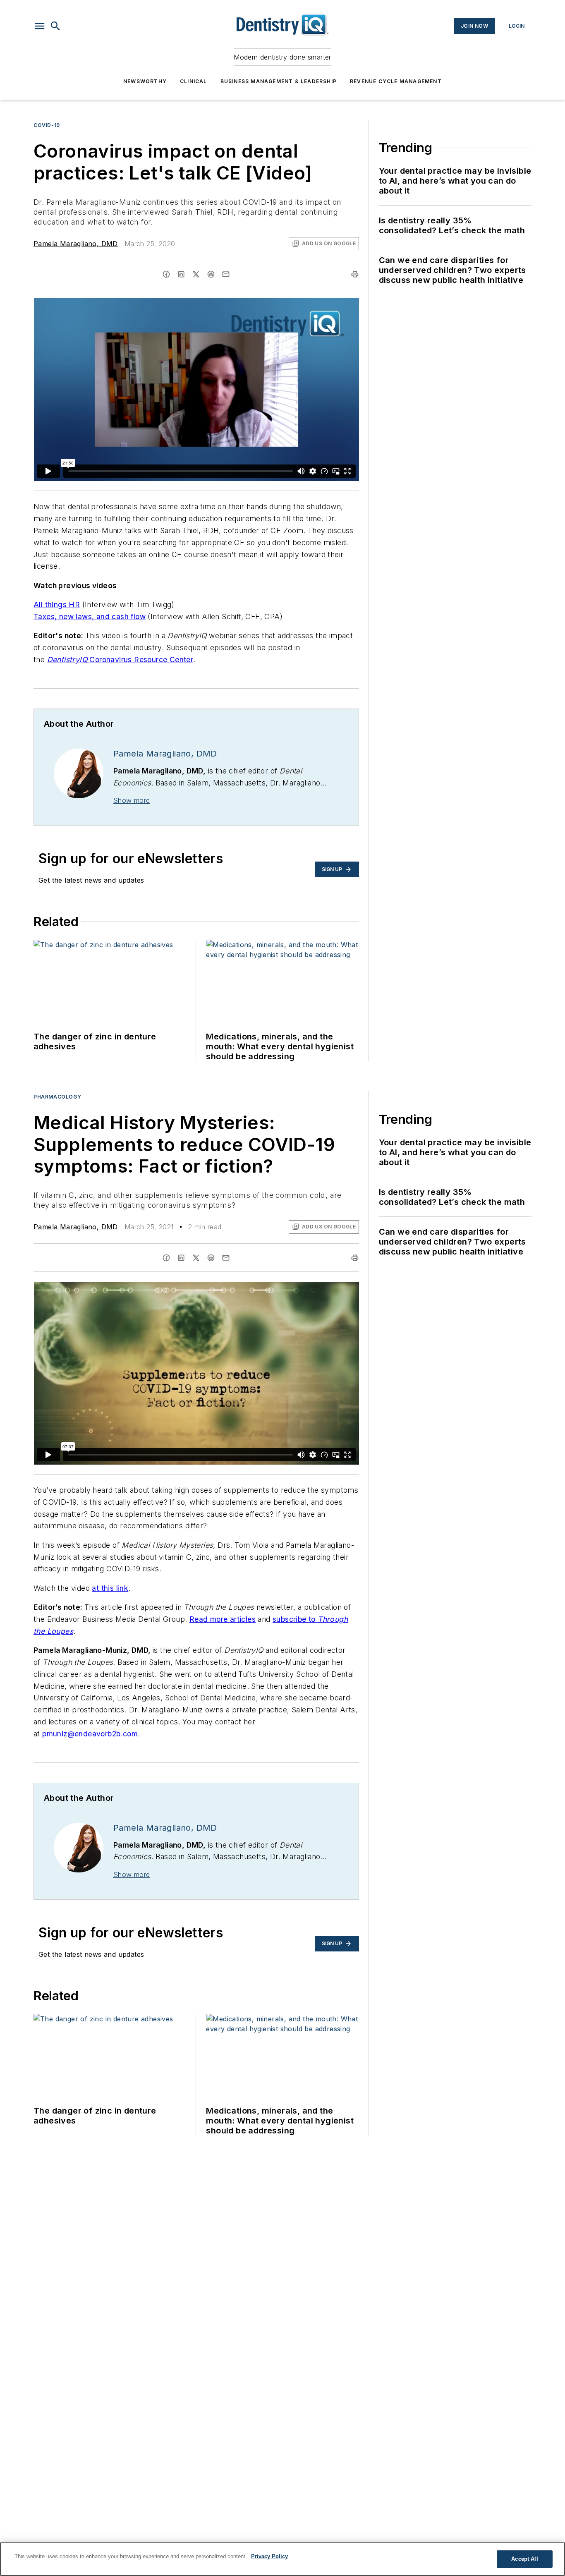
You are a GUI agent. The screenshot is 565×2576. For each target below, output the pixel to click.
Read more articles (223, 1619)
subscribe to (295, 1619)
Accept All (524, 2559)
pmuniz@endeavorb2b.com (90, 1734)
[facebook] (166, 274)
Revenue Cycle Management (396, 81)
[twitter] (196, 274)
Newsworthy (145, 81)
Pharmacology (57, 1097)
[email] (226, 274)
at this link (110, 1588)
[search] (55, 26)
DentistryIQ (68, 660)
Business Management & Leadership (279, 81)
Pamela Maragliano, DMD (76, 244)
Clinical (194, 81)
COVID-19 (47, 125)
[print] (355, 274)
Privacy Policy (269, 2556)
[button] (40, 26)
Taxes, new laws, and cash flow (90, 616)
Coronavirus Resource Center (141, 660)
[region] (282, 2559)
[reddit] (211, 274)
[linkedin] (181, 274)
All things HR (57, 604)
